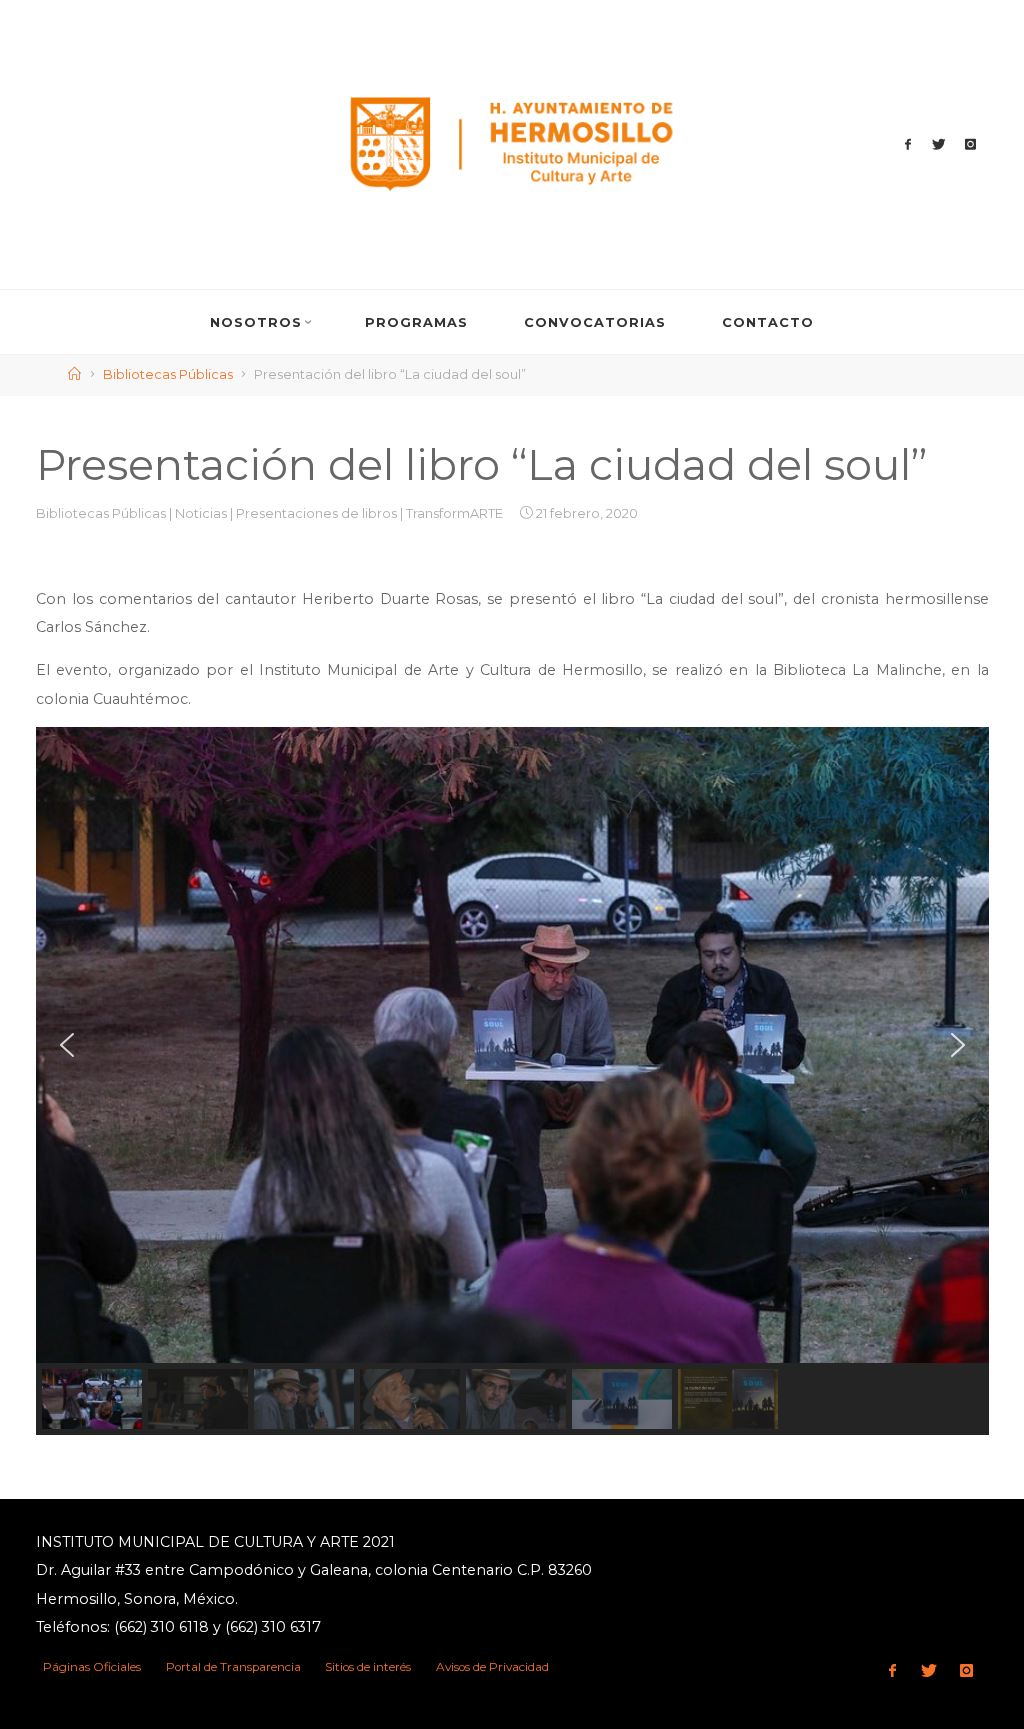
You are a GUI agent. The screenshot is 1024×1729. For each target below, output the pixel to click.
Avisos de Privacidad (492, 1667)
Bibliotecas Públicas (168, 374)
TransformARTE (454, 514)
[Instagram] (970, 145)
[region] (512, 1081)
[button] (67, 1045)
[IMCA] (512, 143)
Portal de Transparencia (233, 1667)
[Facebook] (908, 145)
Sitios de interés (368, 1667)
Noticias (201, 514)
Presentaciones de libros (316, 514)
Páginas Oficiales (92, 1667)
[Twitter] (939, 145)
